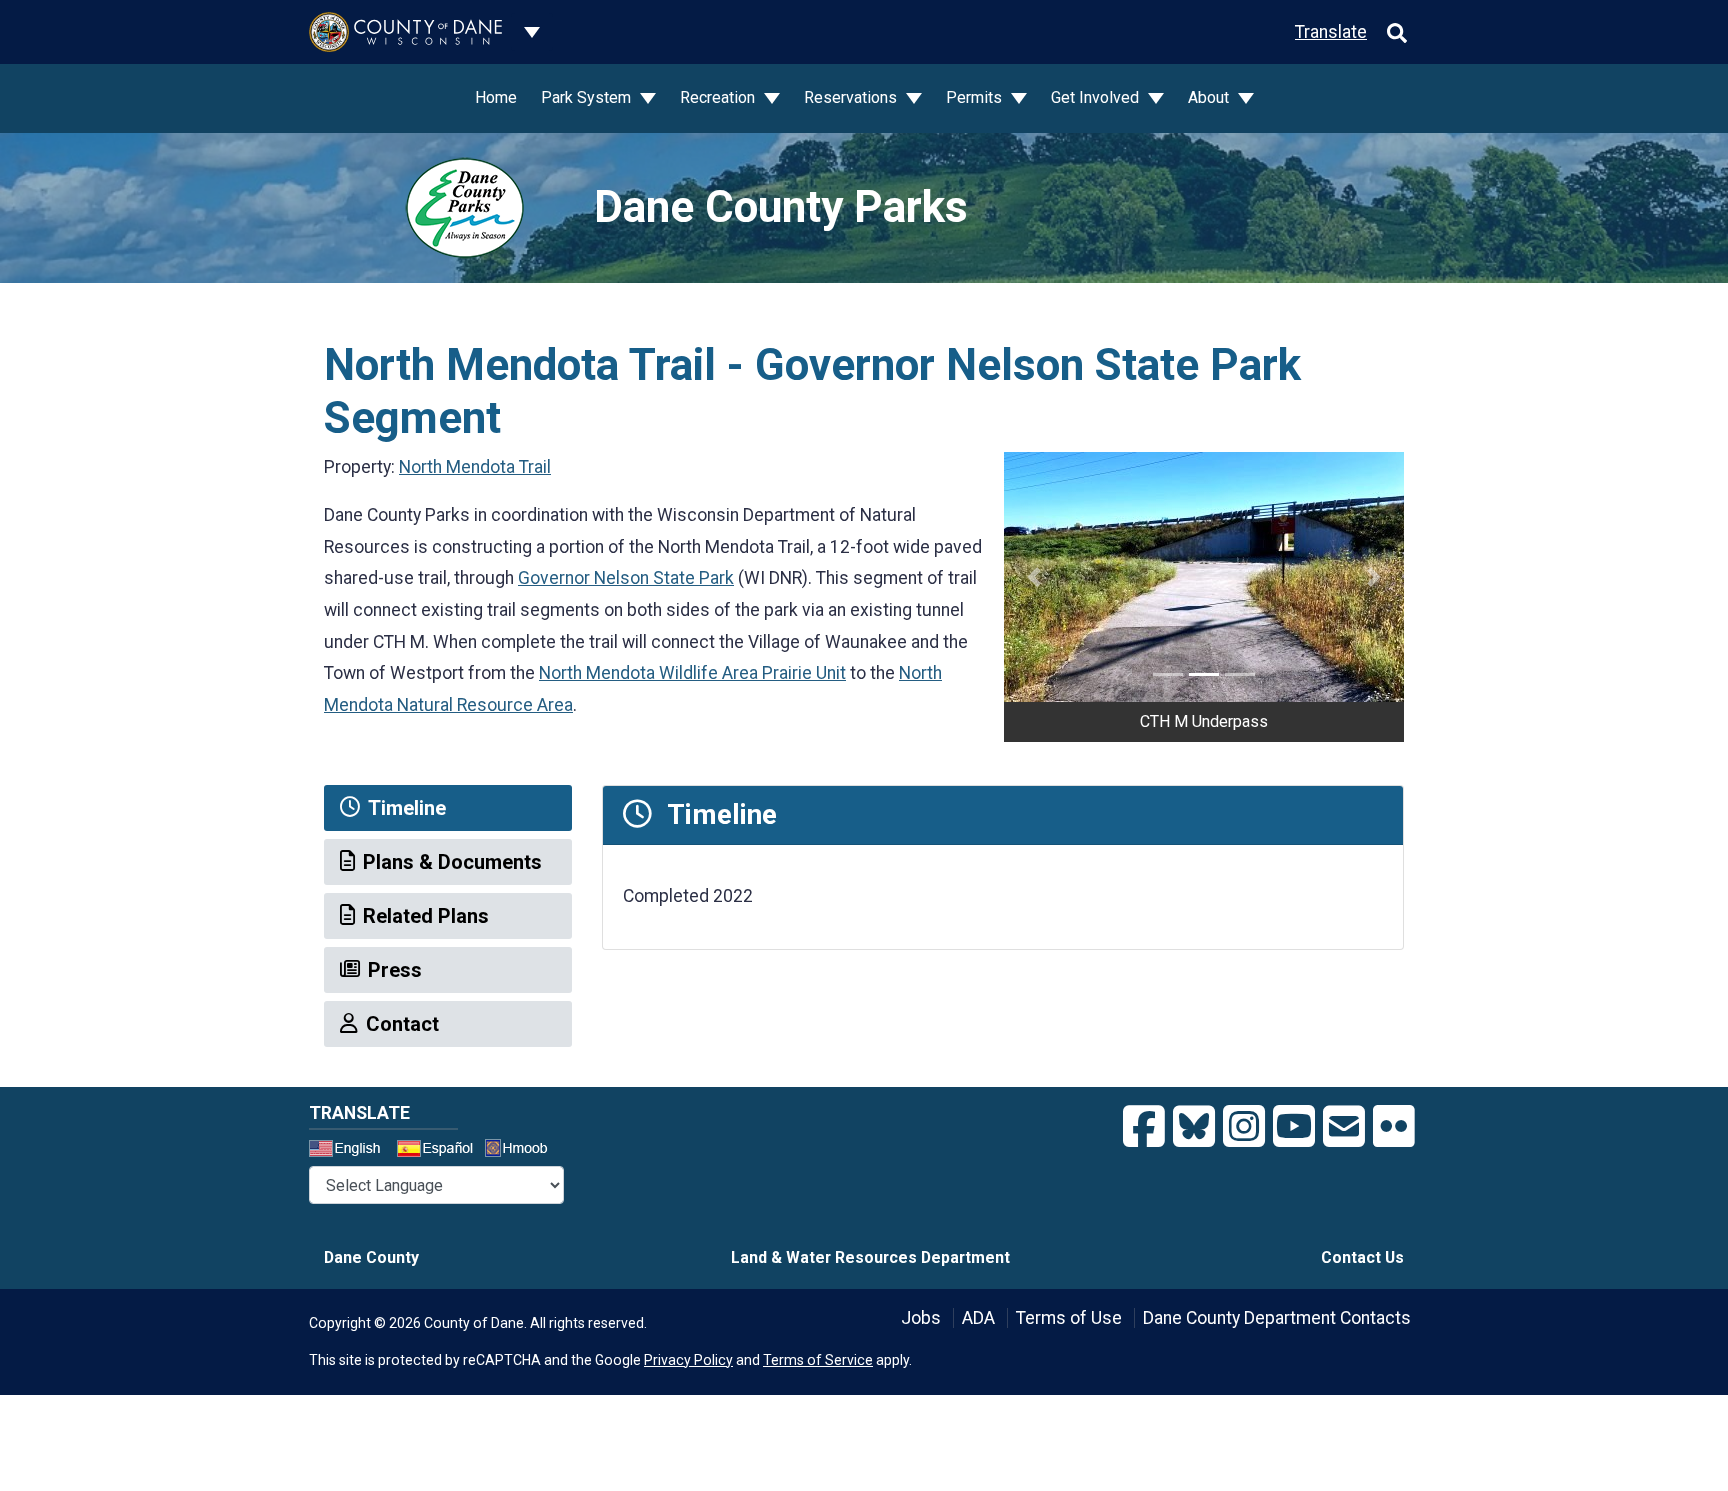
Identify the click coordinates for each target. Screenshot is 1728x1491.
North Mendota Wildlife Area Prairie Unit (692, 673)
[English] (351, 1151)
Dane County (371, 1257)
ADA (978, 1318)
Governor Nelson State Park (626, 578)
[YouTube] (1294, 1127)
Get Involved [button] (1097, 97)
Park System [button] (588, 97)
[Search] (1397, 32)
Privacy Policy (688, 1360)
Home (496, 97)
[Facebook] (1144, 1127)
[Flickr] (1394, 1127)
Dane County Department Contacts (1277, 1318)
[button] (1034, 577)
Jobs (921, 1318)
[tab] (448, 808)
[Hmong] (523, 1150)
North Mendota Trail (475, 467)
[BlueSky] (1194, 1127)
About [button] (1210, 97)
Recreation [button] (719, 97)
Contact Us (1362, 1257)
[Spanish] (439, 1151)
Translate (1331, 32)
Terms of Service (818, 1360)
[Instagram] (1244, 1127)
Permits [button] (976, 97)
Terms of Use (1069, 1318)
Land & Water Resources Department (870, 1257)
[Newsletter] (1344, 1127)
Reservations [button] (852, 97)
